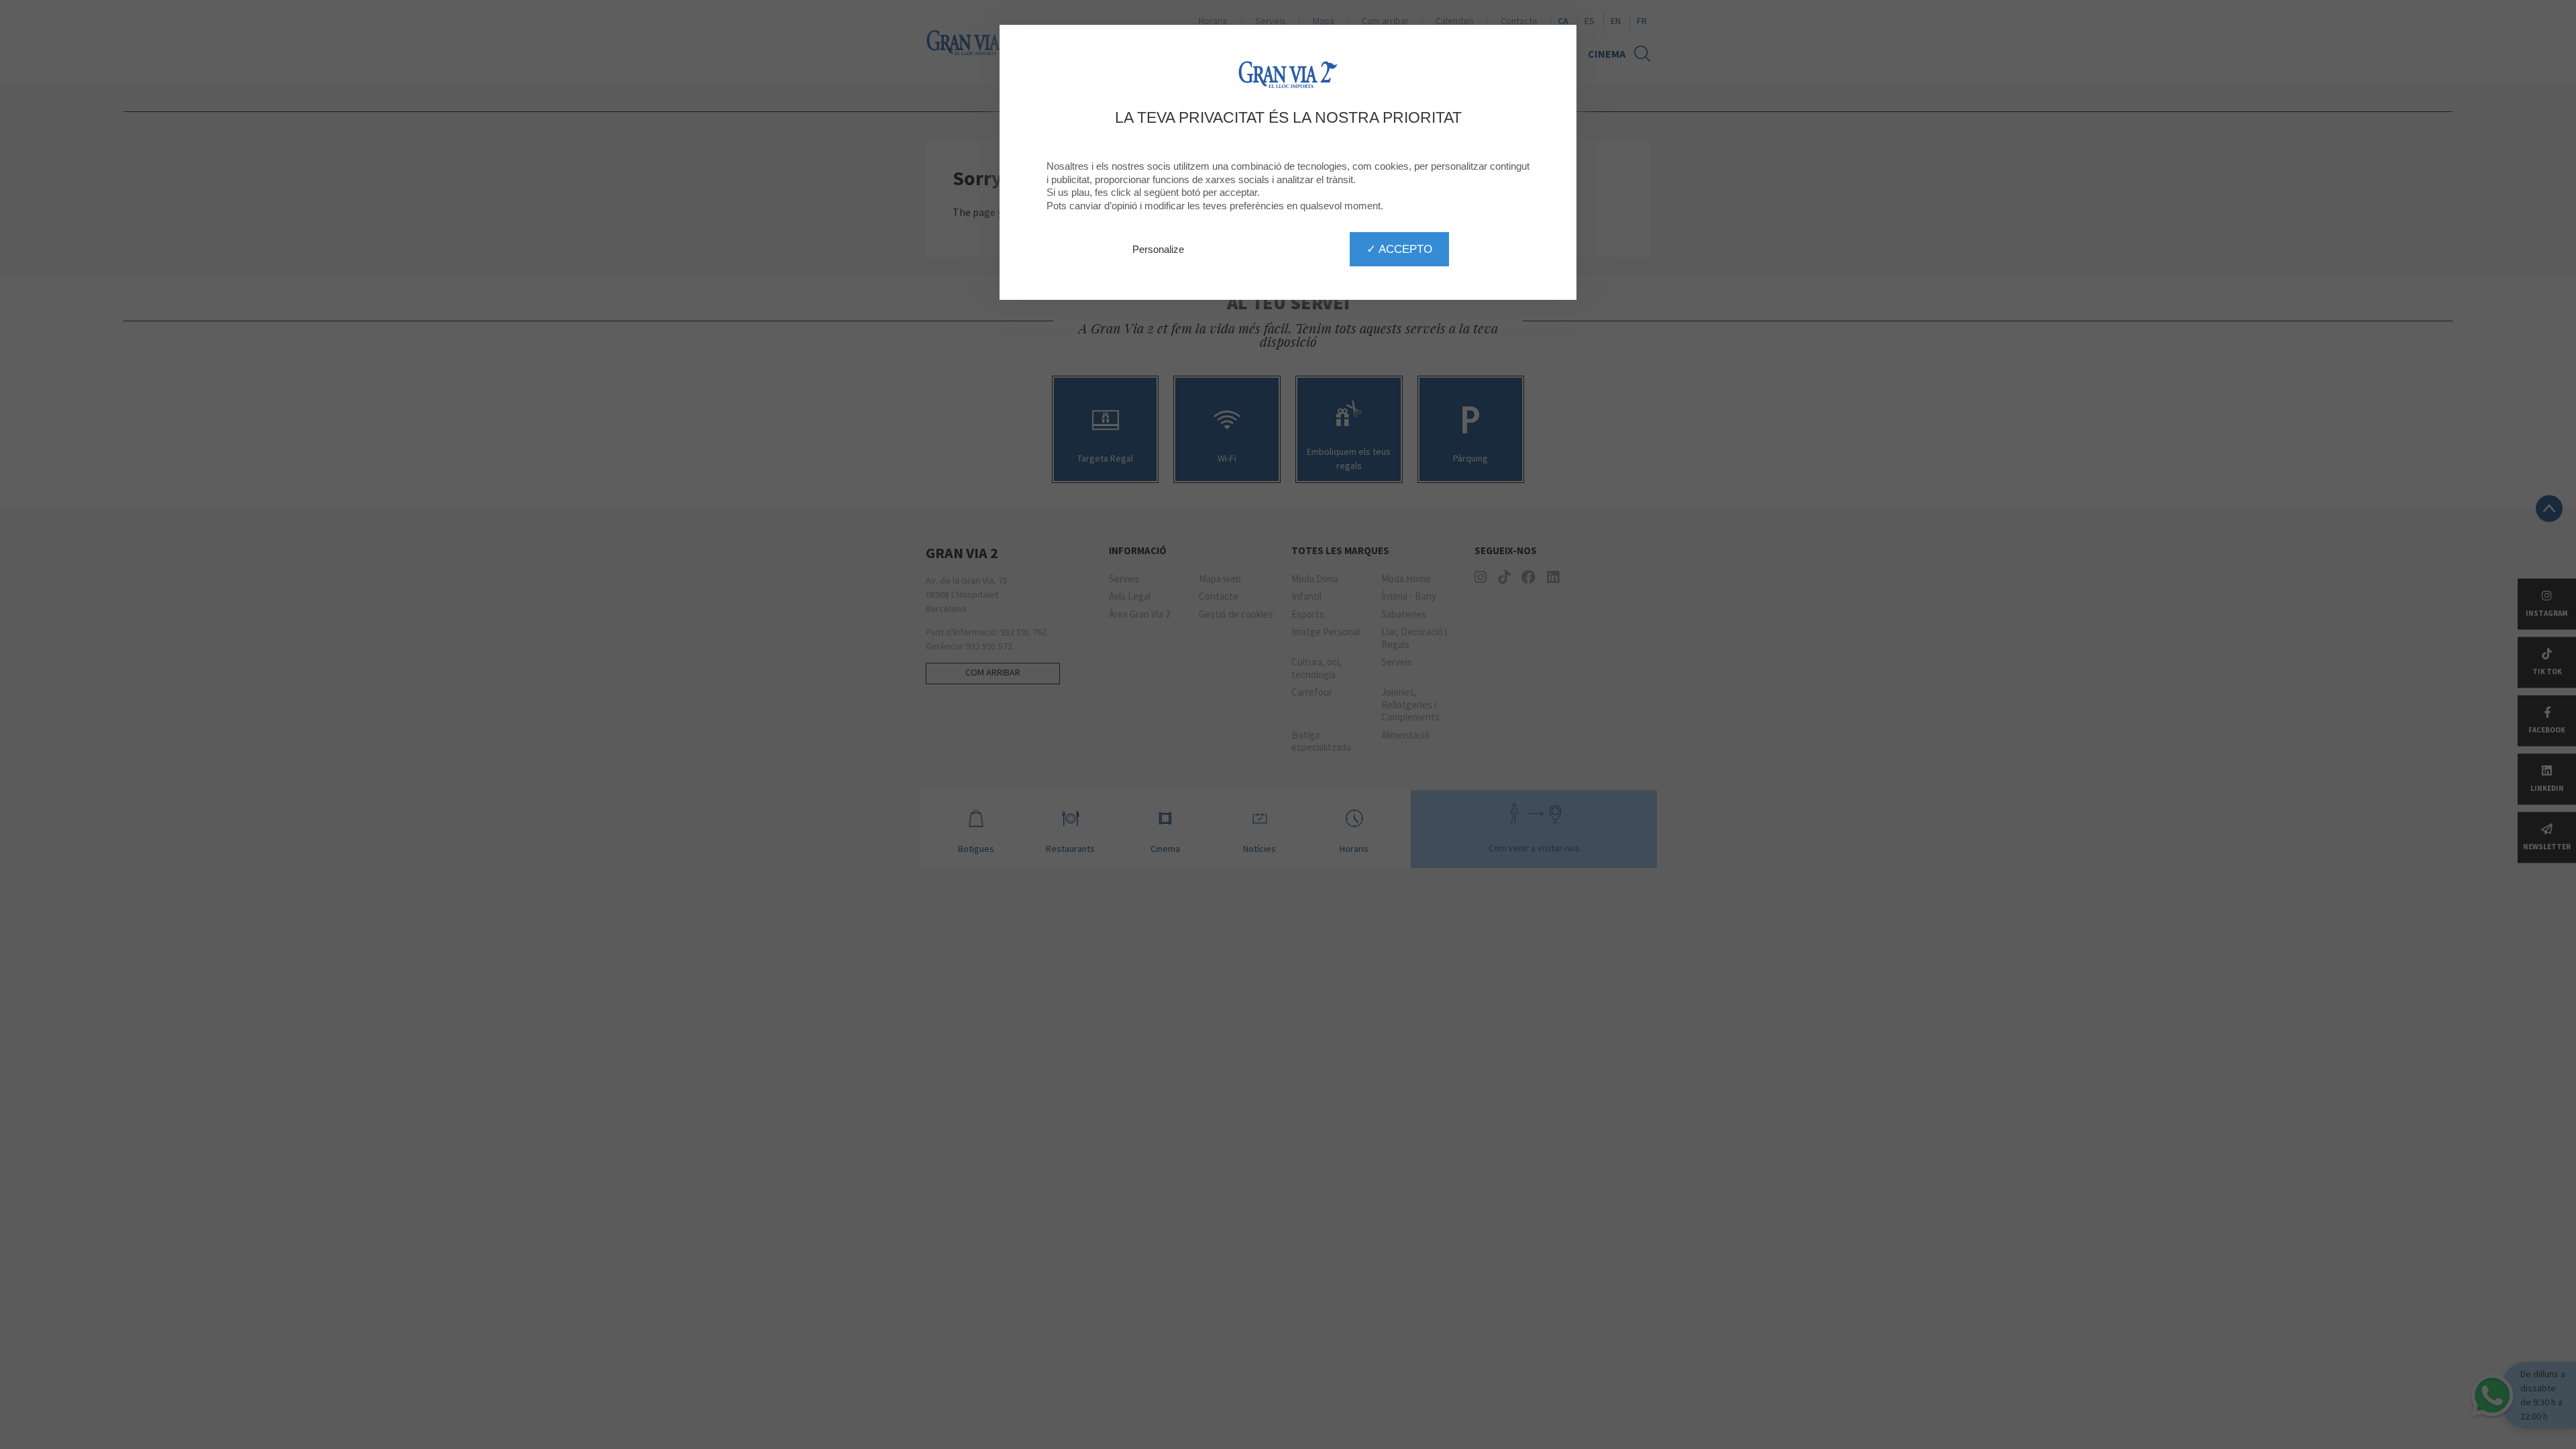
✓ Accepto (1399, 249)
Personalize (1158, 249)
